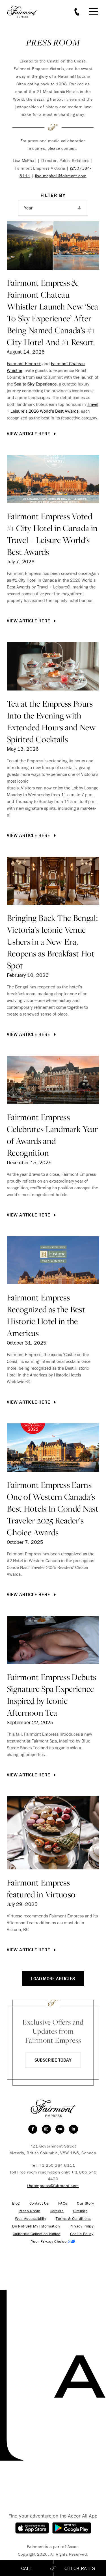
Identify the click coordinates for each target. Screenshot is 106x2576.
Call (27, 2568)
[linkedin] (73, 2129)
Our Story (85, 2203)
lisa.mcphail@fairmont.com (61, 176)
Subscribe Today (53, 2060)
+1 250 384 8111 (57, 2165)
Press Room (29, 2211)
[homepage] (25, 12)
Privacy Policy (82, 2226)
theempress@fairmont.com (53, 2186)
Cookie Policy (82, 2234)
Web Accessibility (31, 2219)
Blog (16, 2203)
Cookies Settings (53, 2241)
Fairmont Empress (24, 363)
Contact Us (39, 2203)
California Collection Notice (37, 2234)
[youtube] (60, 2129)
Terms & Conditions (73, 2219)
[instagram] (46, 2129)
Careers (57, 2211)
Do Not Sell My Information (36, 2226)
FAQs (63, 2203)
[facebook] (33, 2129)
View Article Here (29, 434)
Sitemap (80, 2211)
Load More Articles (53, 1978)
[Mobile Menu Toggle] (93, 12)
